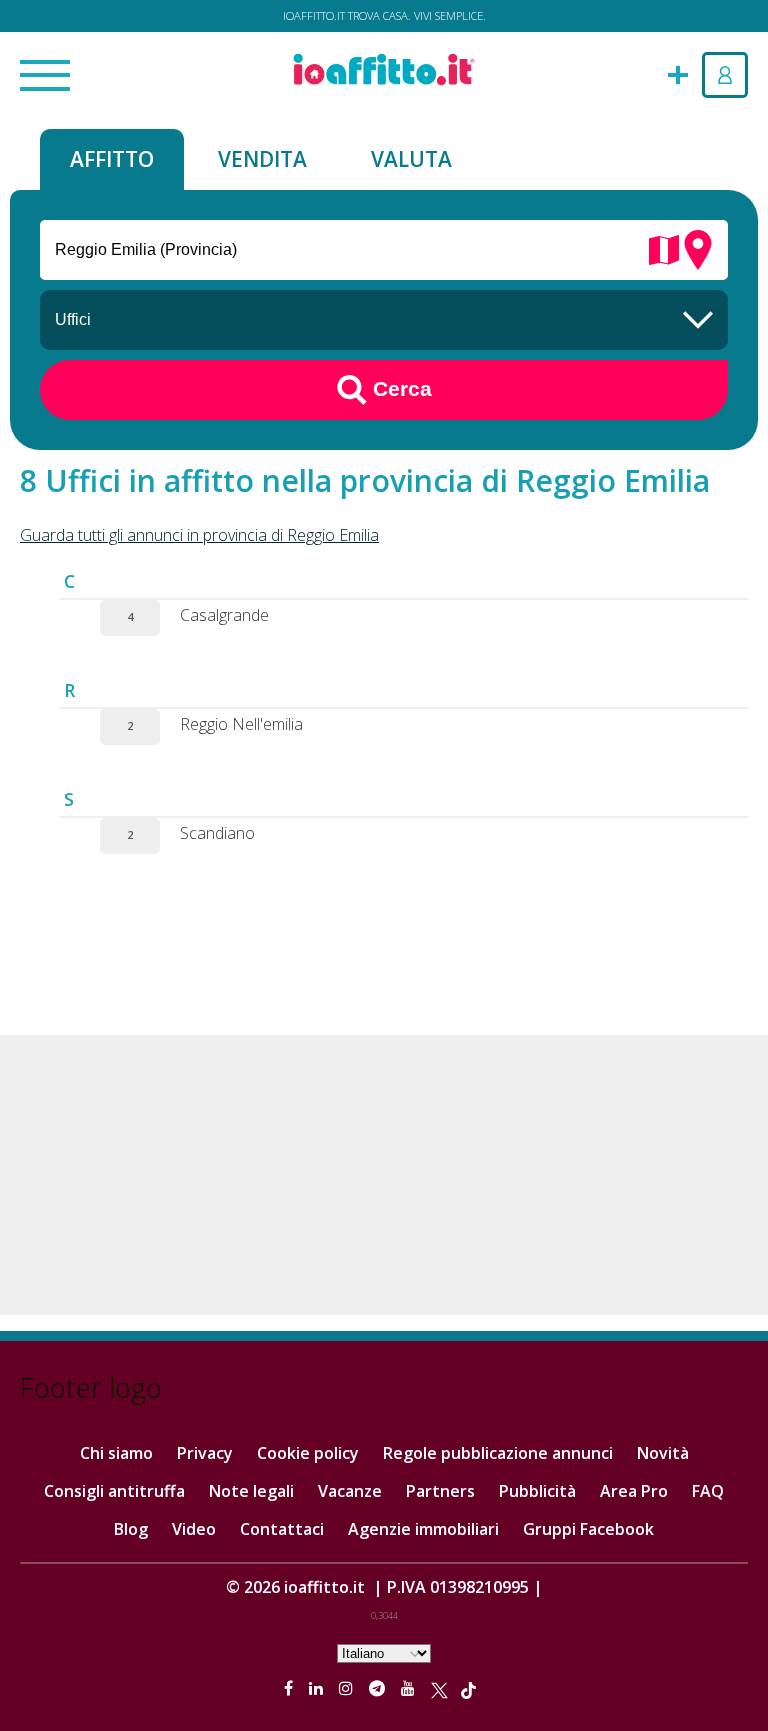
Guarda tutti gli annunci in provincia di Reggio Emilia (199, 535)
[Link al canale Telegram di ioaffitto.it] (379, 1688)
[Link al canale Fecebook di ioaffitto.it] (290, 1688)
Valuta (411, 159)
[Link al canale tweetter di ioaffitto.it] (439, 1688)
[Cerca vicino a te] (698, 248)
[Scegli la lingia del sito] (384, 1652)
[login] (725, 75)
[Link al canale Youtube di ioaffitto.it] (410, 1688)
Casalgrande (224, 615)
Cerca (399, 387)
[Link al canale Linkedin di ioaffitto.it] (318, 1688)
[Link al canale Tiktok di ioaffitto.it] (468, 1688)
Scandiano (217, 833)
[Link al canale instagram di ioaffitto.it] (348, 1688)
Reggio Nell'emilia (241, 724)
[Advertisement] (384, 1175)
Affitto (112, 159)
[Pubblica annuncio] (678, 73)
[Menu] (45, 77)
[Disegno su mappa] (664, 248)
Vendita (262, 159)
